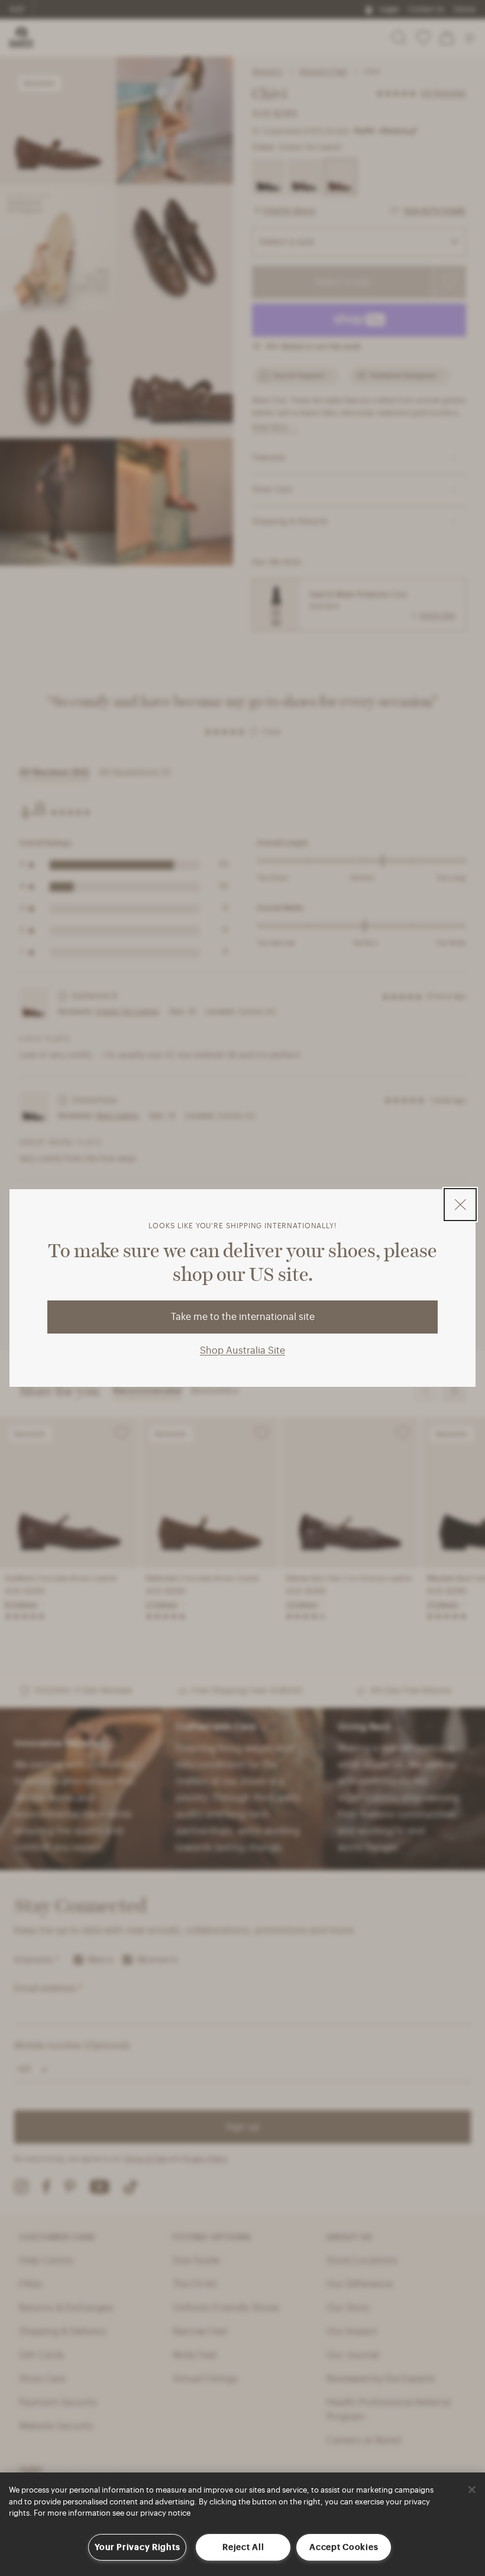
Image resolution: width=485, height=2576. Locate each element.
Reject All (243, 2547)
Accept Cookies (344, 2547)
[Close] (472, 2490)
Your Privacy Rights (138, 2547)
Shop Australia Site (242, 1351)
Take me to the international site (243, 1317)
